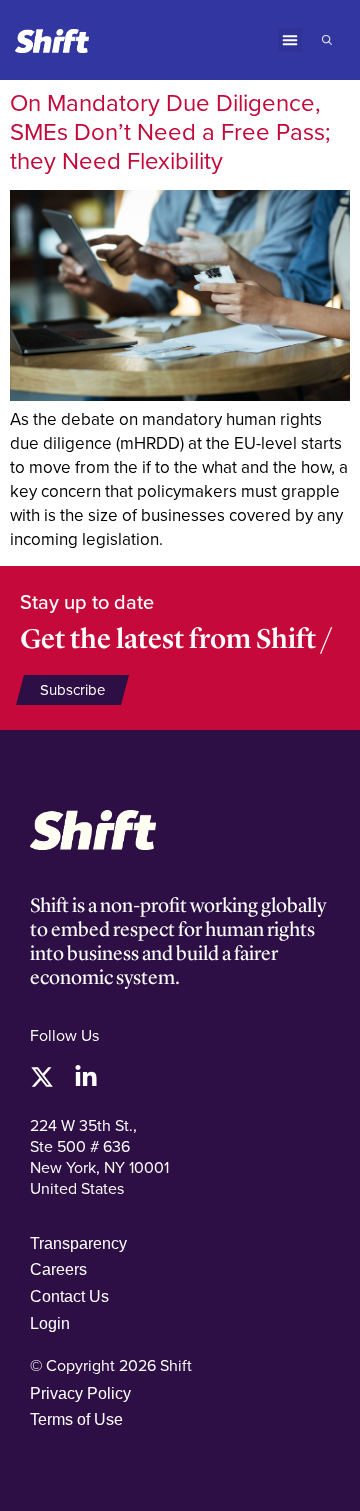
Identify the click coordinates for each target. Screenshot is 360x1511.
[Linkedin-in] (86, 1077)
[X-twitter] (42, 1077)
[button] (290, 40)
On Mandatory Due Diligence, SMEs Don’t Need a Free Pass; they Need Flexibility (170, 131)
